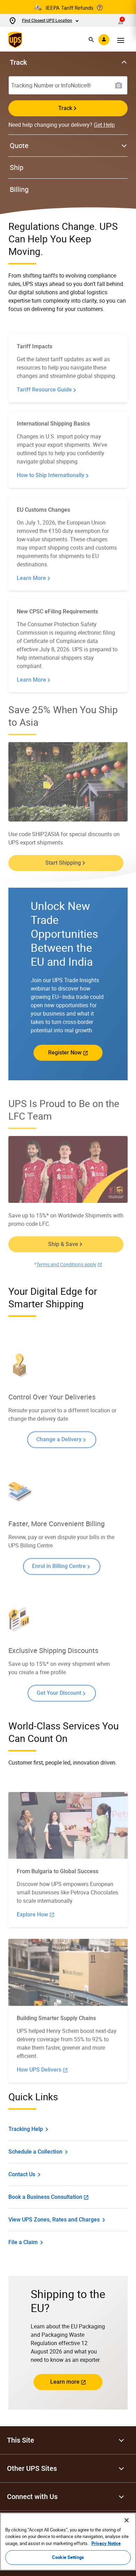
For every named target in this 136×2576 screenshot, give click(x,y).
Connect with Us (32, 2497)
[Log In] (104, 40)
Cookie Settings (68, 2557)
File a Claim (23, 2242)
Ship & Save (63, 1244)
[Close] (127, 2520)
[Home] (17, 40)
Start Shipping (63, 863)
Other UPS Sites (32, 2468)
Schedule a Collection (35, 2152)
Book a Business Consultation (45, 2197)
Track (65, 108)
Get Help (104, 125)
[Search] (91, 40)
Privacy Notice (106, 2543)
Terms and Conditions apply (66, 1264)
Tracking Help (26, 2129)
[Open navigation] (121, 40)
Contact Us (22, 2174)
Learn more (65, 2382)
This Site (21, 2440)
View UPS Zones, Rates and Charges (54, 2220)
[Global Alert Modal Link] (100, 8)
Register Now (65, 1053)
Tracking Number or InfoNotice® (51, 85)
